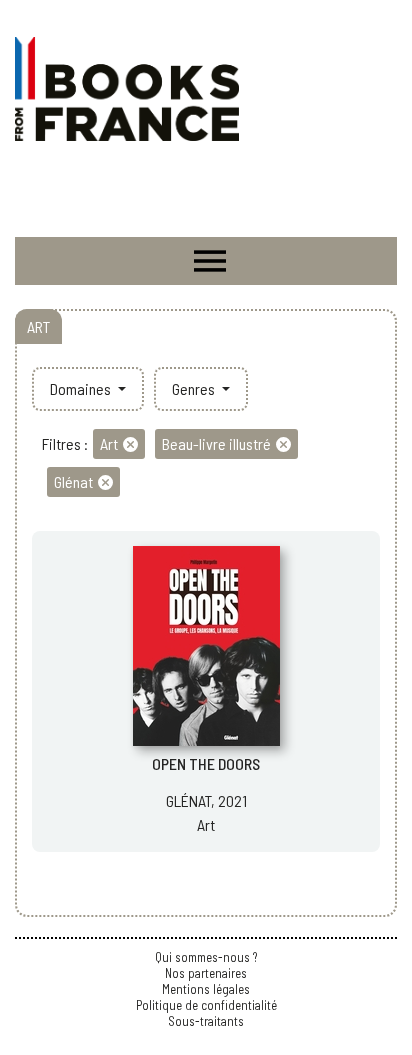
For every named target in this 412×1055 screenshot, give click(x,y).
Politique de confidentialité (206, 1005)
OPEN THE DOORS (206, 763)
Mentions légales (206, 989)
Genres (195, 388)
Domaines (82, 388)
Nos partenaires (206, 973)
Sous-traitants (206, 1021)
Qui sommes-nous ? (206, 957)
